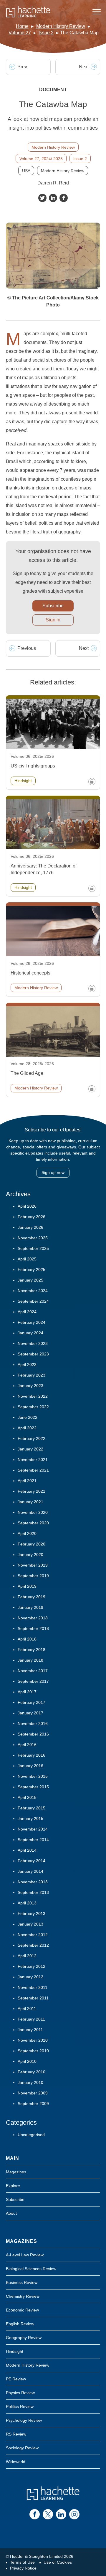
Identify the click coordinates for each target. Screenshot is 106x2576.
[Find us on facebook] (35, 2514)
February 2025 (32, 1270)
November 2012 (33, 1935)
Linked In (53, 198)
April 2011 (27, 2009)
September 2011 (33, 1998)
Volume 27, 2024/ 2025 (41, 159)
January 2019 (30, 1607)
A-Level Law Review (25, 2255)
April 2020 (27, 1533)
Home (22, 26)
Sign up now (53, 1172)
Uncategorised (31, 2135)
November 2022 (33, 1396)
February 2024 (32, 1322)
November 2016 (33, 1723)
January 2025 (30, 1280)
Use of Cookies (58, 2562)
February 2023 (32, 1375)
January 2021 (30, 1502)
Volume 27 (20, 33)
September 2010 (33, 2051)
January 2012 (30, 1977)
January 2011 (30, 2030)
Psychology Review (24, 2420)
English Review (20, 2324)
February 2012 (32, 1966)
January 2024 (30, 1333)
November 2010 (33, 2040)
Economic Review (22, 2310)
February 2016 (32, 1755)
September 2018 (33, 1628)
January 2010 (30, 2082)
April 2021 (27, 1481)
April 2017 (27, 1692)
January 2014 (30, 1871)
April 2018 (27, 1639)
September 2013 (33, 1892)
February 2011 (31, 2019)
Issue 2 (46, 33)
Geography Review (24, 2338)
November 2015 (33, 1776)
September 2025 (33, 1248)
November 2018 (33, 1618)
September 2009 (33, 2104)
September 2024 (33, 1301)
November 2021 (33, 1460)
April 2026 (27, 1206)
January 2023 (30, 1386)
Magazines (16, 2172)
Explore (13, 2186)
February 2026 (32, 1217)
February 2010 (32, 2072)
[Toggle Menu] (97, 12)
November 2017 (33, 1671)
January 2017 (30, 1713)
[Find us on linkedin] (61, 2514)
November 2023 (33, 1343)
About (11, 2213)
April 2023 (27, 1365)
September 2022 (33, 1407)
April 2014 (27, 1850)
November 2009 (33, 2093)
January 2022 (30, 1449)
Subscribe (53, 606)
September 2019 (33, 1576)
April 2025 (27, 1259)
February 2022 (32, 1438)
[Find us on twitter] (48, 2514)
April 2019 (27, 1586)
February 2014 (32, 1861)
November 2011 (33, 1987)
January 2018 (30, 1660)
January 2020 (30, 1555)
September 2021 (33, 1470)
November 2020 (33, 1512)
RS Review (16, 2434)
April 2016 (27, 1745)
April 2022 (27, 1428)
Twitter (42, 198)
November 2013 (33, 1882)
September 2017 (33, 1681)
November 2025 (33, 1238)
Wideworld (16, 2462)
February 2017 (32, 1702)
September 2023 (33, 1354)
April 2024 (27, 1312)
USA (26, 171)
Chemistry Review (23, 2296)
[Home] (28, 12)
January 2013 (30, 1924)
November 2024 (33, 1291)
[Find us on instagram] (74, 2514)
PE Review (16, 2379)
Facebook (64, 198)
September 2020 (33, 1523)
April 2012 (27, 1956)
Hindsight (15, 2351)
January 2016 (30, 1766)
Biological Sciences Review (31, 2269)
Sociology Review (22, 2448)
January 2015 (30, 1819)
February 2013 (32, 1914)
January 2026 (30, 1227)
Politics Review (20, 2406)
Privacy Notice (23, 2568)
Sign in (53, 620)
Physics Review (20, 2393)
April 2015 (27, 1797)
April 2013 (27, 1903)
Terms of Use (22, 2562)
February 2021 (32, 1491)
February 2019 (32, 1597)
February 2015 (32, 1808)
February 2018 (32, 1650)
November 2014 (33, 1829)
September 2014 (33, 1840)
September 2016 (33, 1734)
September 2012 (33, 1945)
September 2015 (33, 1787)
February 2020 (32, 1544)
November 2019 (33, 1565)
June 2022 (28, 1417)
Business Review (22, 2282)
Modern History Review (61, 26)
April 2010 (27, 2061)
